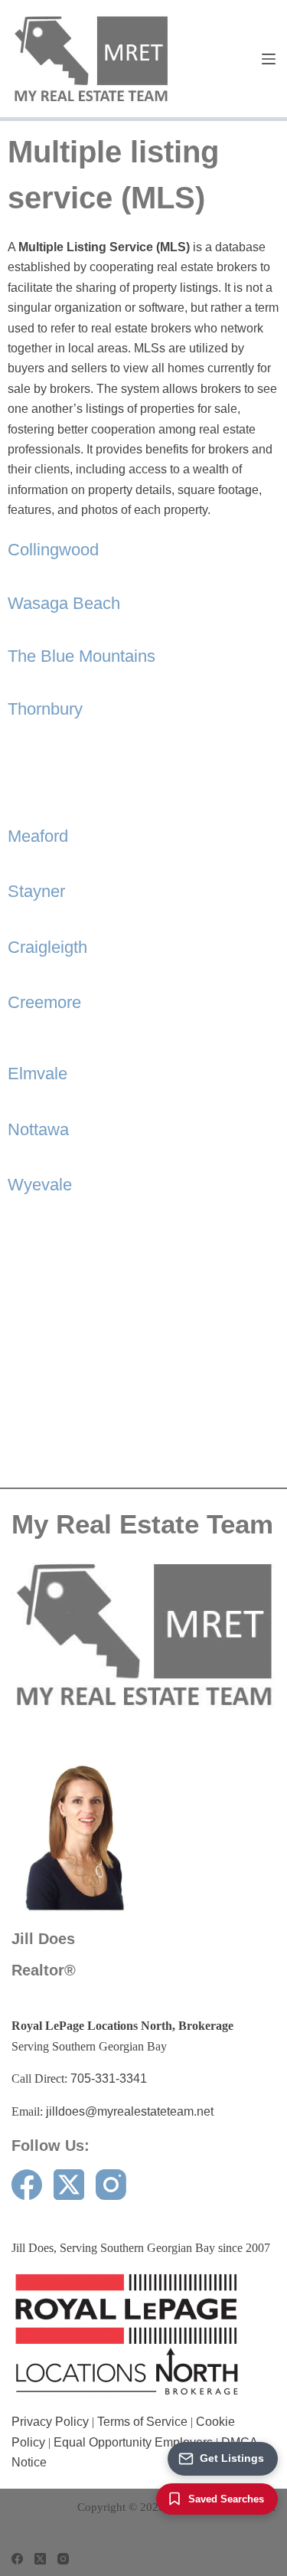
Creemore (44, 1002)
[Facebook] (27, 2185)
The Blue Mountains (82, 656)
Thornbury (45, 709)
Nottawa (38, 1129)
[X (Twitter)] (69, 2185)
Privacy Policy (50, 2422)
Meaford (38, 836)
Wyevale (40, 1185)
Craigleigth (47, 947)
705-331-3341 (109, 2078)
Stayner (36, 891)
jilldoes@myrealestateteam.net (130, 2111)
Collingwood (53, 550)
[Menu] (269, 59)
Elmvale (38, 1074)
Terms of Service (142, 2422)
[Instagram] (111, 2185)
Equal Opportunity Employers (133, 2442)
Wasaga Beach (64, 603)
